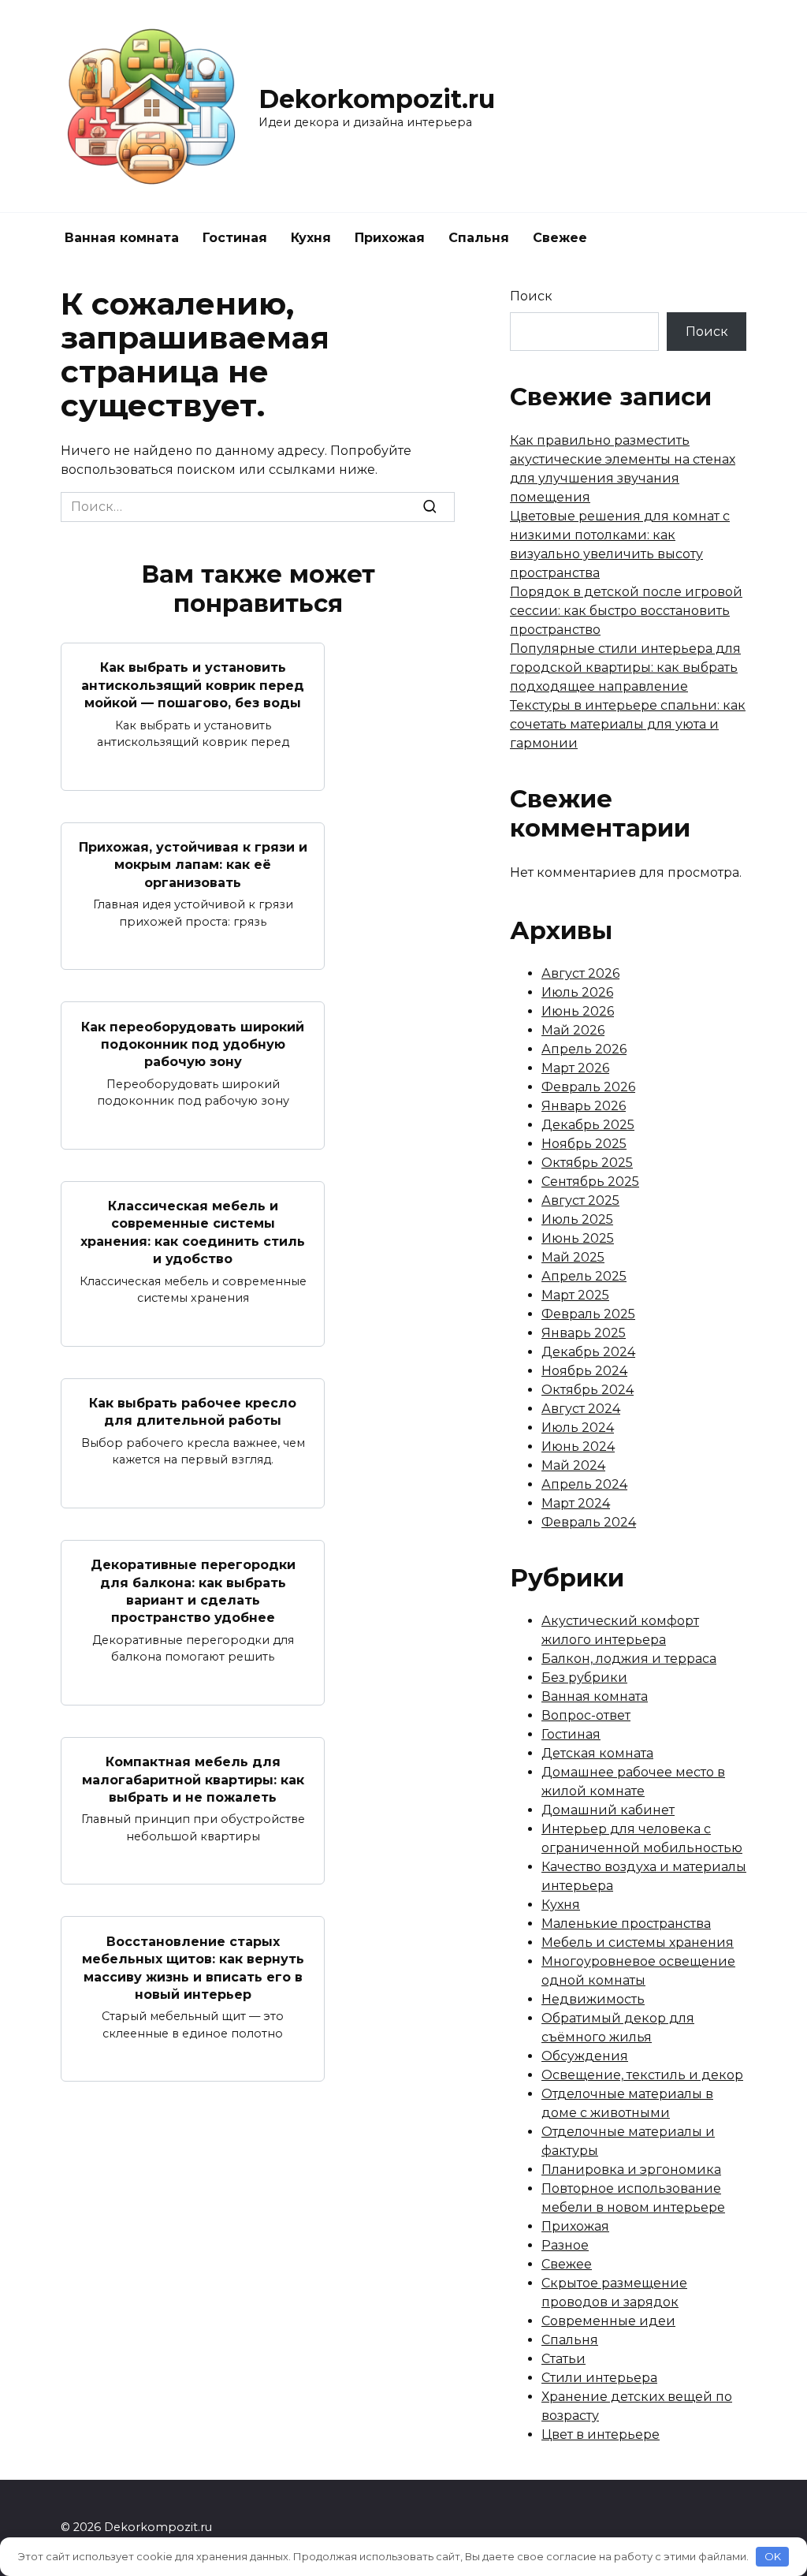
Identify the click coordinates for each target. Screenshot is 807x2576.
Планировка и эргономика (631, 2170)
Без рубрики (584, 1678)
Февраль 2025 (588, 1314)
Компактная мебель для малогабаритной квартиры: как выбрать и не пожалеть (193, 1780)
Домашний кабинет (608, 1810)
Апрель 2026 (584, 1049)
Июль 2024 (578, 1428)
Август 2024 (581, 1409)
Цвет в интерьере (601, 2434)
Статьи (563, 2359)
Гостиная (235, 238)
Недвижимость (593, 1999)
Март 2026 (575, 1068)
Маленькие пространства (626, 1924)
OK (773, 2556)
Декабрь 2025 (588, 1125)
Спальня (479, 238)
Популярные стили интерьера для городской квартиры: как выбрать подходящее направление (625, 667)
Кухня (311, 238)
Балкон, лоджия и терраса (629, 1659)
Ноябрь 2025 (584, 1144)
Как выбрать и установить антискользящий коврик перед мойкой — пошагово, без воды (193, 685)
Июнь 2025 (578, 1238)
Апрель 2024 (584, 1484)
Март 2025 (575, 1295)
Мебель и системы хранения (638, 1942)
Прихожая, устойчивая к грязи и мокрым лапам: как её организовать (193, 865)
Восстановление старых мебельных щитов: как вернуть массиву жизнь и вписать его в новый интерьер (193, 1967)
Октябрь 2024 (588, 1390)
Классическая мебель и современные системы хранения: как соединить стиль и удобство (193, 1232)
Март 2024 (576, 1503)
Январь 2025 (584, 1333)
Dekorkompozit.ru (377, 99)
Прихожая (390, 238)
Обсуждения (585, 2056)
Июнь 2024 (578, 1446)
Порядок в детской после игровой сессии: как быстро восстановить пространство (626, 611)
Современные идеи (608, 2321)
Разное (565, 2245)
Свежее (560, 238)
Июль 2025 (577, 1219)
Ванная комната (122, 238)
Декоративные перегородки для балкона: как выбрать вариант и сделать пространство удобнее (193, 1591)
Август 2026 (580, 973)
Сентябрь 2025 (590, 1182)
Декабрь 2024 (588, 1352)
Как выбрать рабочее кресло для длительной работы (193, 1412)
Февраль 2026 (588, 1087)
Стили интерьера (599, 2378)
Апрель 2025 (584, 1276)
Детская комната (597, 1753)
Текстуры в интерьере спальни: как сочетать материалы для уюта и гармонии (628, 724)
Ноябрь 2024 (584, 1371)
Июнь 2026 (578, 1011)
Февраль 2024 (589, 1522)
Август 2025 (580, 1200)
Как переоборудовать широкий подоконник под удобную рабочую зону (193, 1044)
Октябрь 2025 (587, 1163)
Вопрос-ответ (586, 1715)
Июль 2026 (577, 992)
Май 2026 (573, 1030)
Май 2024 (573, 1465)
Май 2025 (573, 1257)
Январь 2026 (584, 1106)
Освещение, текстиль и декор (642, 2075)
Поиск (531, 296)
